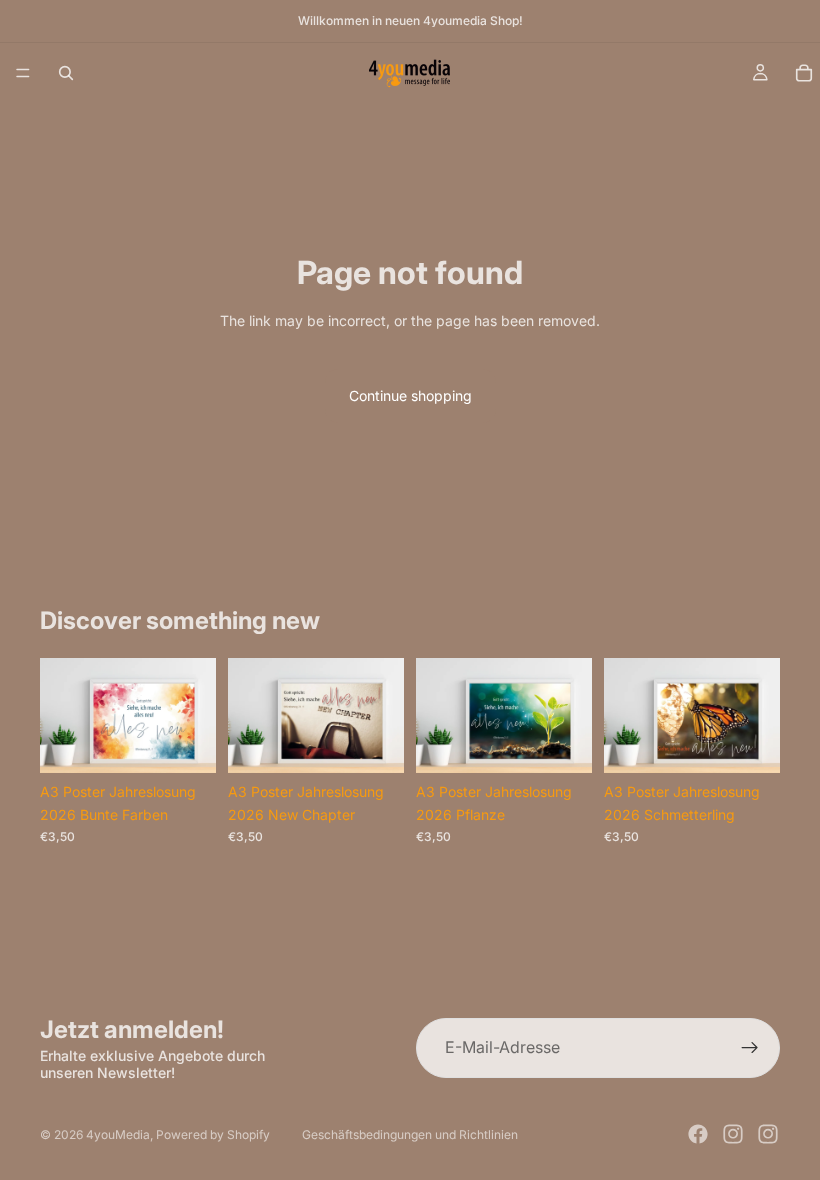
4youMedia (118, 1134)
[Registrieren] (750, 1048)
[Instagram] (733, 1134)
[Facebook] (698, 1134)
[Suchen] (66, 73)
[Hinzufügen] (185, 743)
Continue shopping (410, 395)
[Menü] (23, 73)
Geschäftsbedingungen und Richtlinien (410, 1134)
